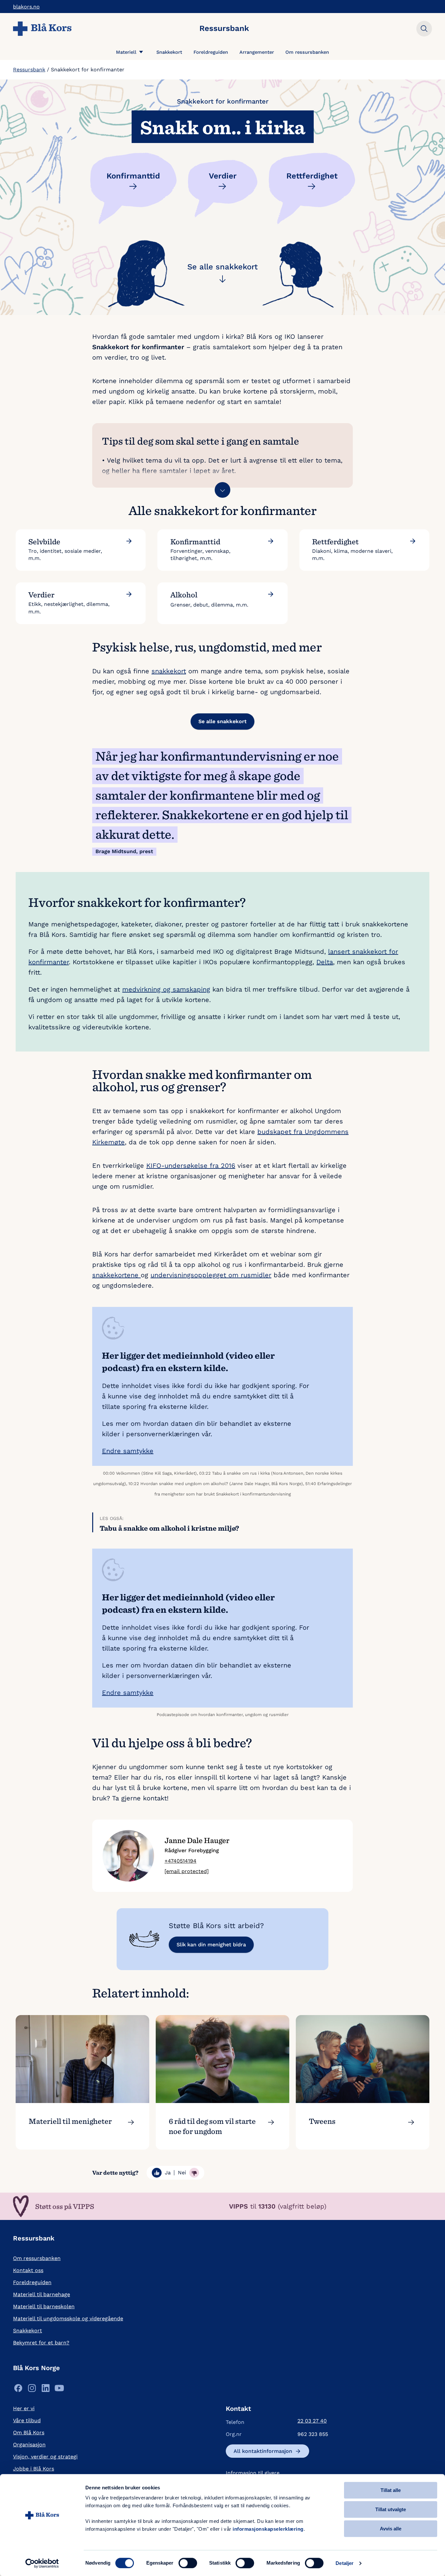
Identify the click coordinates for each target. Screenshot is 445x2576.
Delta (325, 962)
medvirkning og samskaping (166, 989)
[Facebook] (18, 2390)
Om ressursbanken (307, 52)
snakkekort (169, 671)
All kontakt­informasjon (263, 2451)
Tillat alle (391, 2490)
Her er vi (24, 2408)
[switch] (188, 2563)
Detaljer (345, 2563)
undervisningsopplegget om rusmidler (211, 1275)
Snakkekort (169, 52)
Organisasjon (29, 2445)
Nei (182, 2173)
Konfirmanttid (133, 176)
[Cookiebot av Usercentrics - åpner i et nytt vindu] (42, 2563)
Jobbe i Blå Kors (34, 2469)
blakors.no (26, 7)
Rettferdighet (312, 176)
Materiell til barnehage (42, 2294)
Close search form (424, 29)
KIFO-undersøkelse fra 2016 (191, 1166)
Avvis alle (391, 2529)
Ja (168, 2173)
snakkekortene (116, 1275)
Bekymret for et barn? (41, 2343)
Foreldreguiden (211, 52)
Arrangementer (257, 52)
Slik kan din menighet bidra (211, 1945)
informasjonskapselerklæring (268, 2529)
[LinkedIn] (46, 2390)
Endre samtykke (128, 1451)
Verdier (223, 176)
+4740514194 (180, 1861)
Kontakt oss (28, 2270)
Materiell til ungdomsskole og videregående (68, 2318)
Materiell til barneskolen (44, 2306)
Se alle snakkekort (223, 267)
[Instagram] (32, 2390)
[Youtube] (59, 2390)
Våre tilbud (27, 2420)
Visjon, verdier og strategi (45, 2457)
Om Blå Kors (29, 2433)
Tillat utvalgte (391, 2509)
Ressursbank (29, 70)
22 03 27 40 (312, 2421)
